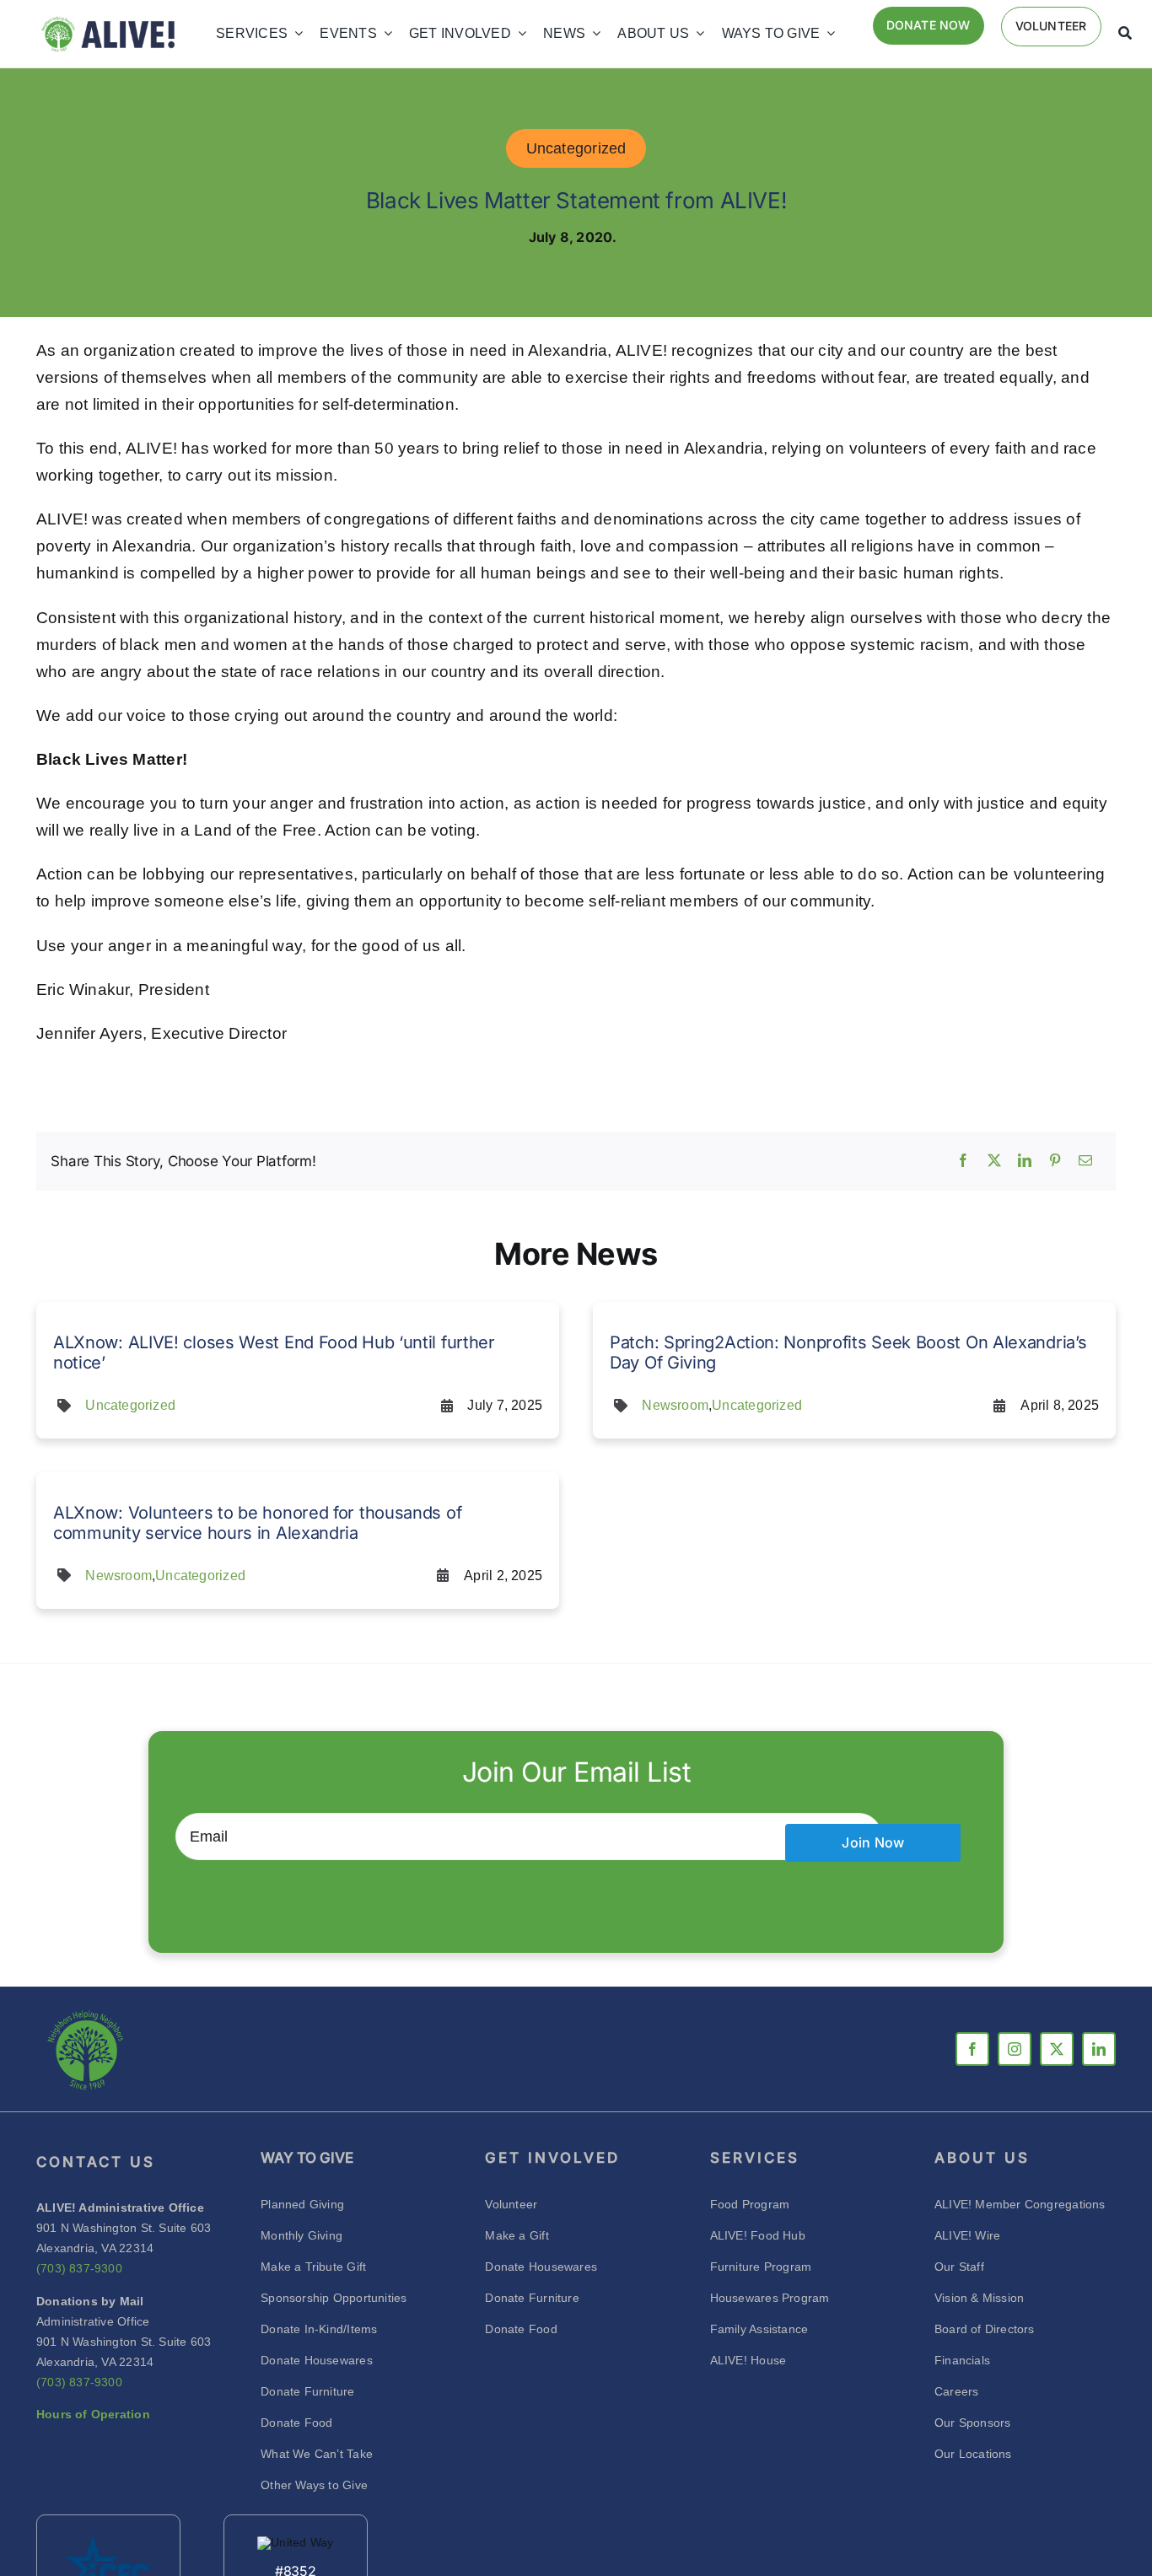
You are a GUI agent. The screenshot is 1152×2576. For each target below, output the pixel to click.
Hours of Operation (93, 2414)
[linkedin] (1099, 2049)
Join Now (873, 1842)
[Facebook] (963, 1161)
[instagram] (1015, 2049)
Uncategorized (576, 148)
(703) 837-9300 (79, 2268)
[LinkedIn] (1025, 1161)
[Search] (1125, 34)
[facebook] (972, 2049)
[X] (994, 1161)
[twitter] (1057, 2049)
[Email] (1085, 1161)
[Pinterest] (1055, 1161)
